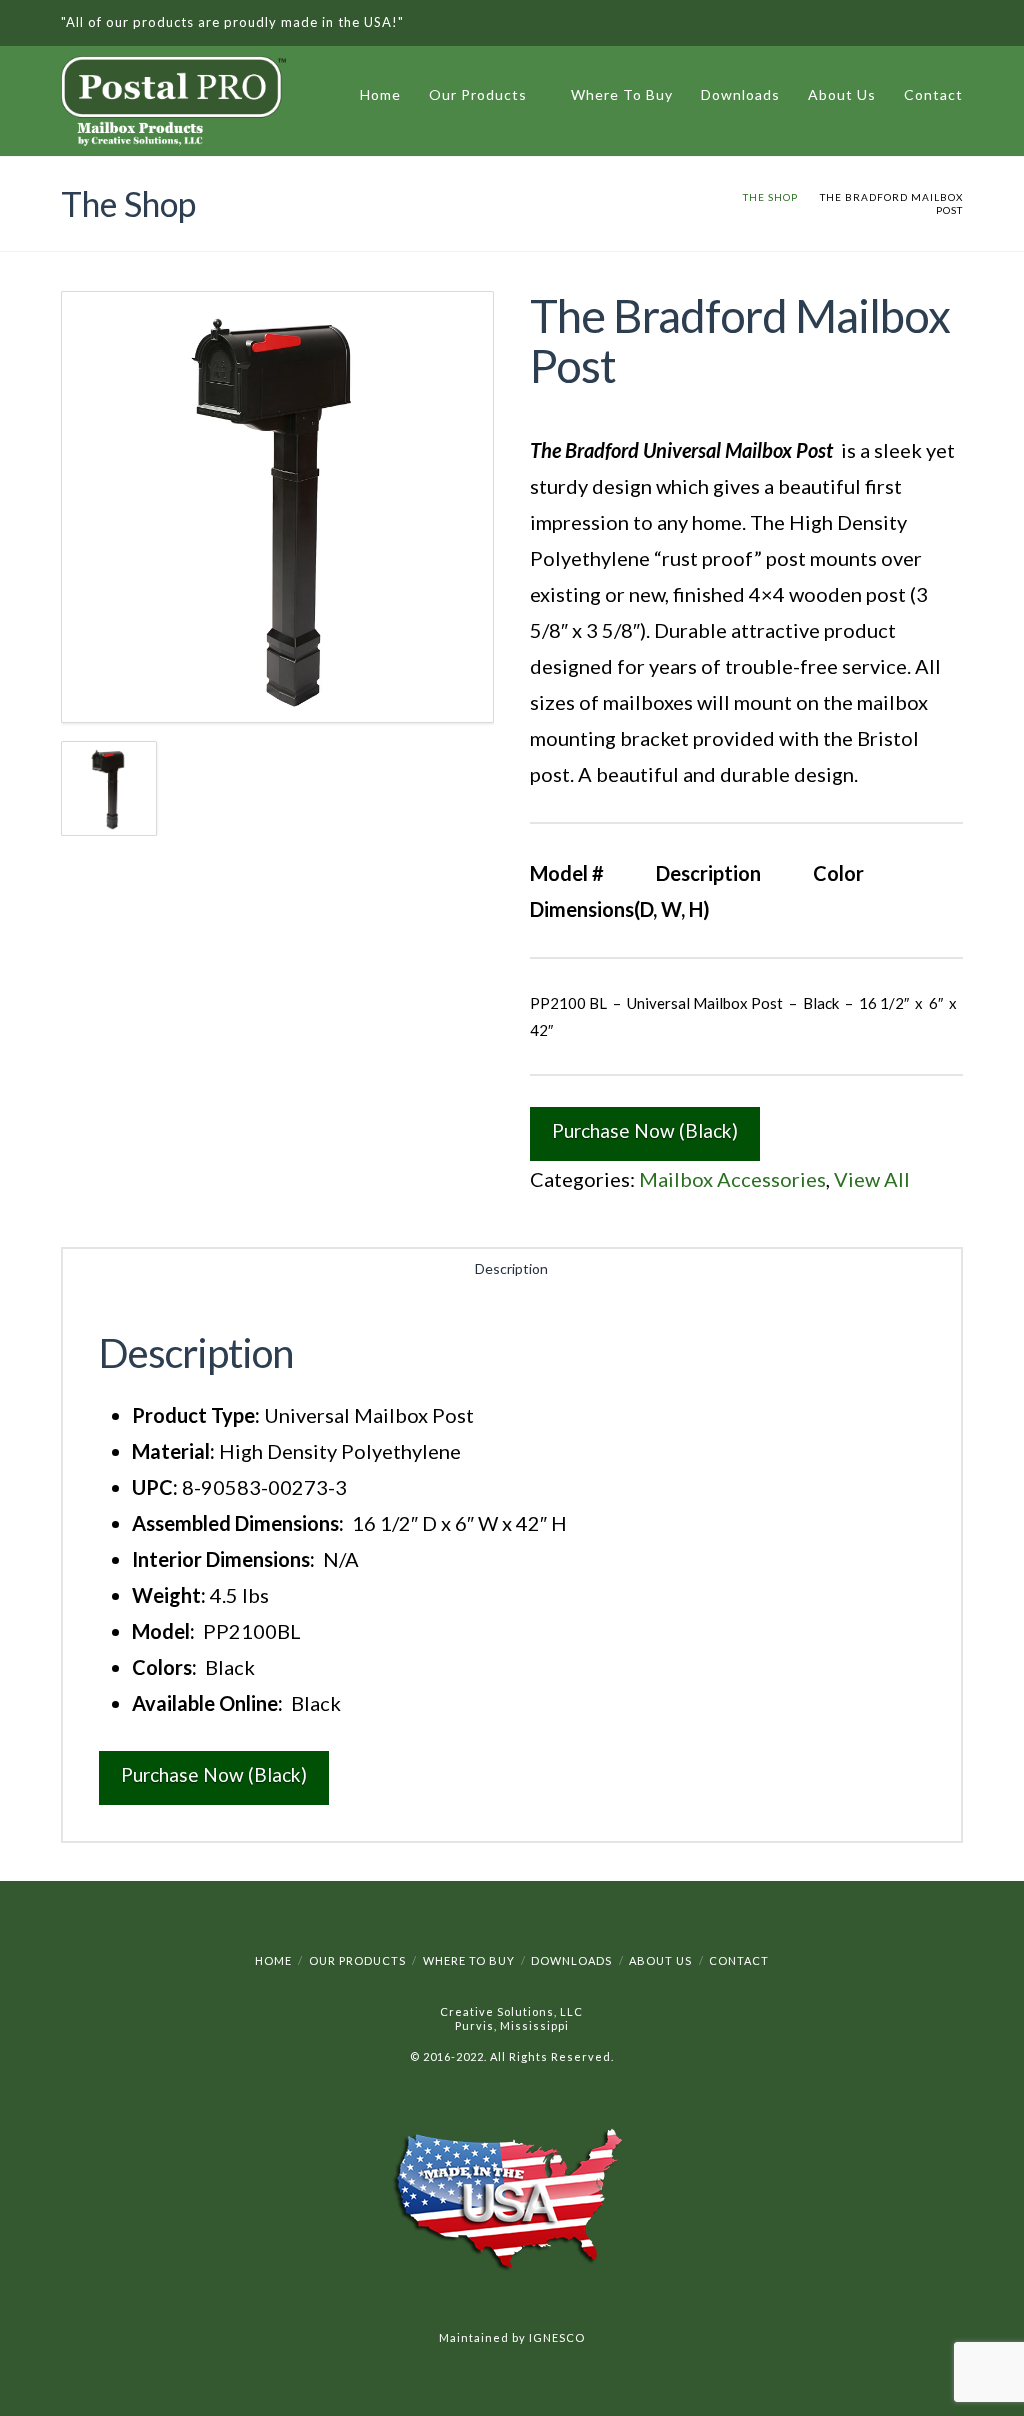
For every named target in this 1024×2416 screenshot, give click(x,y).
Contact (933, 94)
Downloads (740, 94)
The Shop (770, 197)
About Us (842, 94)
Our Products (481, 91)
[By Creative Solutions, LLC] (173, 106)
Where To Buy (622, 94)
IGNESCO (557, 2337)
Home (380, 94)
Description (511, 1268)
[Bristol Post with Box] (277, 507)
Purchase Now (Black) (645, 1130)
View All (872, 1179)
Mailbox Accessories (732, 1179)
